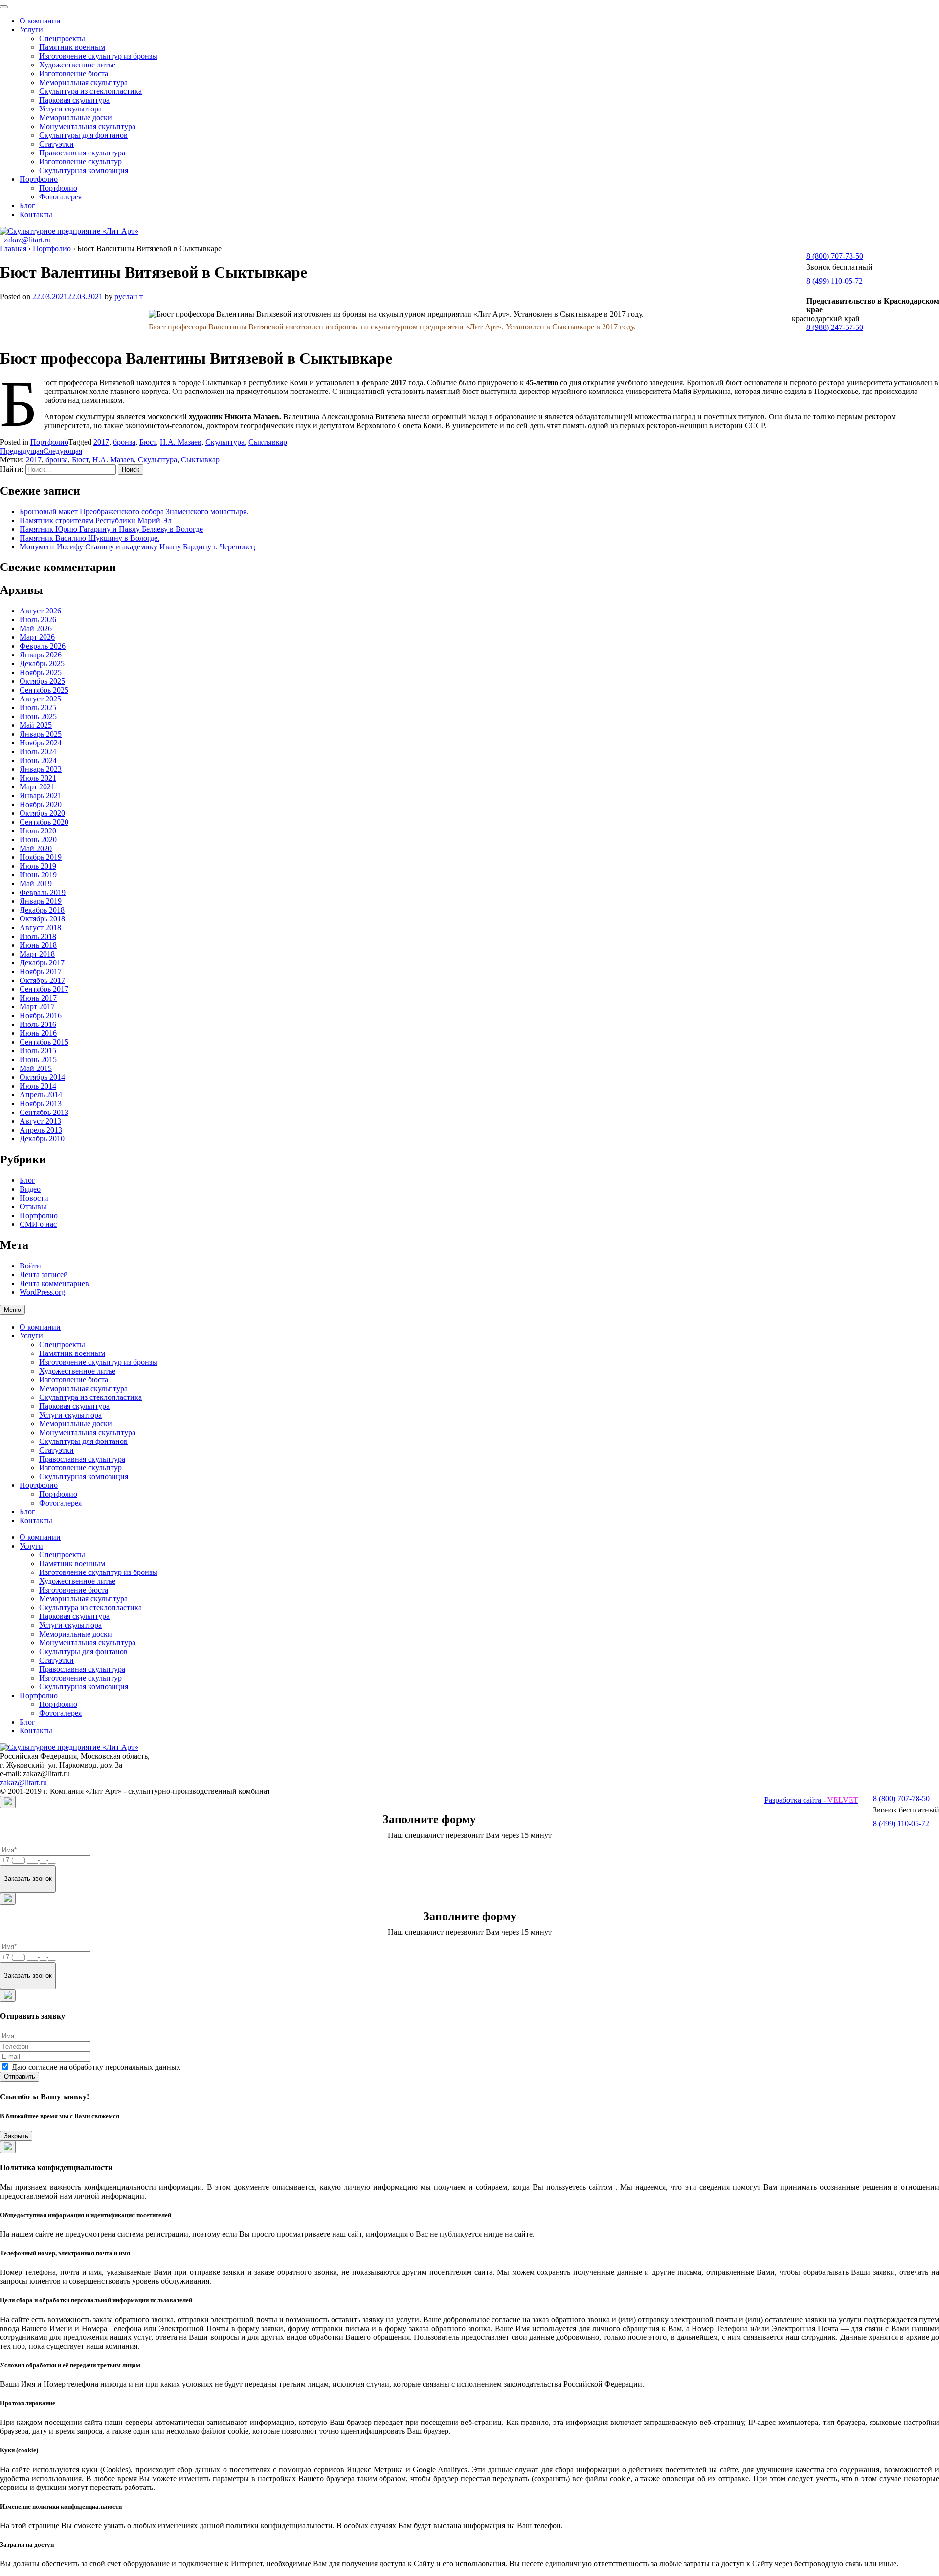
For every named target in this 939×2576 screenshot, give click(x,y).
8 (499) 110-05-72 (835, 281)
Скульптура (225, 442)
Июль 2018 (38, 936)
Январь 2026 (41, 655)
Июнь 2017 (38, 998)
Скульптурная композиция (84, 170)
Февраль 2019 (43, 892)
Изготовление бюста (74, 74)
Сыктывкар (268, 442)
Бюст (148, 442)
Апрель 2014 (41, 1095)
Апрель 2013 (41, 1130)
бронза (124, 442)
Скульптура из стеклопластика (90, 91)
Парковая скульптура (74, 100)
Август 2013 (40, 1121)
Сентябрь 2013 (44, 1112)
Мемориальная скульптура (83, 82)
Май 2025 (36, 725)
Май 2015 (36, 1068)
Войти (30, 1266)
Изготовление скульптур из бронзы (98, 56)
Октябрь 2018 (42, 919)
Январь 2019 (41, 901)
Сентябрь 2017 (44, 989)
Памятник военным (72, 47)
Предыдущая (22, 451)
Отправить (20, 2077)
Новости (34, 1198)
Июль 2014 (38, 1086)
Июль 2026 (38, 620)
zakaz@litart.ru (27, 240)
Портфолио (39, 179)
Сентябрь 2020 (44, 822)
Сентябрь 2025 (44, 690)
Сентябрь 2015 (44, 1042)
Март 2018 (37, 954)
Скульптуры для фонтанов (83, 135)
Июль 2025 (38, 708)
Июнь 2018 (38, 945)
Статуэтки (56, 144)
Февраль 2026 (43, 646)
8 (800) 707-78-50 (835, 256)
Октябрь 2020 (42, 813)
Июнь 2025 (38, 716)
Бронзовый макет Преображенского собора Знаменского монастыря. (134, 512)
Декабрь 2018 (42, 910)
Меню (12, 1310)
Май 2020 (36, 848)
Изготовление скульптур (80, 162)
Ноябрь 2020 (41, 804)
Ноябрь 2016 (41, 1015)
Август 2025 (40, 699)
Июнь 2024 (38, 760)
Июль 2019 (38, 866)
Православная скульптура (82, 153)
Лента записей (44, 1275)
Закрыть (16, 2136)
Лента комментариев (54, 1283)
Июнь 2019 (38, 875)
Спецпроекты (62, 38)
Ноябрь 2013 (41, 1103)
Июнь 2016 (38, 1033)
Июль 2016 (38, 1024)
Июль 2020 (38, 831)
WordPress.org (42, 1292)
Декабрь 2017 (42, 963)
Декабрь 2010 (42, 1139)
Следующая (63, 451)
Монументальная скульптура (87, 126)
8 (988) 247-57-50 (835, 327)
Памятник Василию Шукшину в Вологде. (89, 538)
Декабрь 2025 (42, 664)
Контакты (36, 214)
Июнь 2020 (38, 840)
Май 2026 (36, 628)
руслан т (129, 296)
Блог (27, 206)
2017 (101, 442)
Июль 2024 (38, 752)
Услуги (31, 30)
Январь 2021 (41, 796)
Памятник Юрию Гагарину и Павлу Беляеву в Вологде (111, 529)
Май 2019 (36, 884)
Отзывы (33, 1207)
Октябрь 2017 (42, 980)
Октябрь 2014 (42, 1077)
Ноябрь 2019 (41, 857)
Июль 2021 (38, 778)
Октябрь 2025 (42, 681)
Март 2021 (37, 787)
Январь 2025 (41, 734)
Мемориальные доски (76, 118)
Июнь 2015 (38, 1059)
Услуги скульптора (70, 109)
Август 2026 (40, 611)
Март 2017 (37, 1007)
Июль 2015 (38, 1051)
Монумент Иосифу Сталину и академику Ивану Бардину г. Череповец (137, 547)
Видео (30, 1189)
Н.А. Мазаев (181, 442)
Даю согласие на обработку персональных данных (96, 2067)
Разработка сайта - (811, 1800)
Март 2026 (37, 637)
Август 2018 (40, 928)
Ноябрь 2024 (41, 743)
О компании (40, 21)
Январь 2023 (41, 769)
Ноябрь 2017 (41, 971)
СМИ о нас (38, 1224)
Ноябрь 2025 (41, 672)
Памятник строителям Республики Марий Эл (96, 520)
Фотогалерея (60, 197)
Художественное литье (77, 65)
